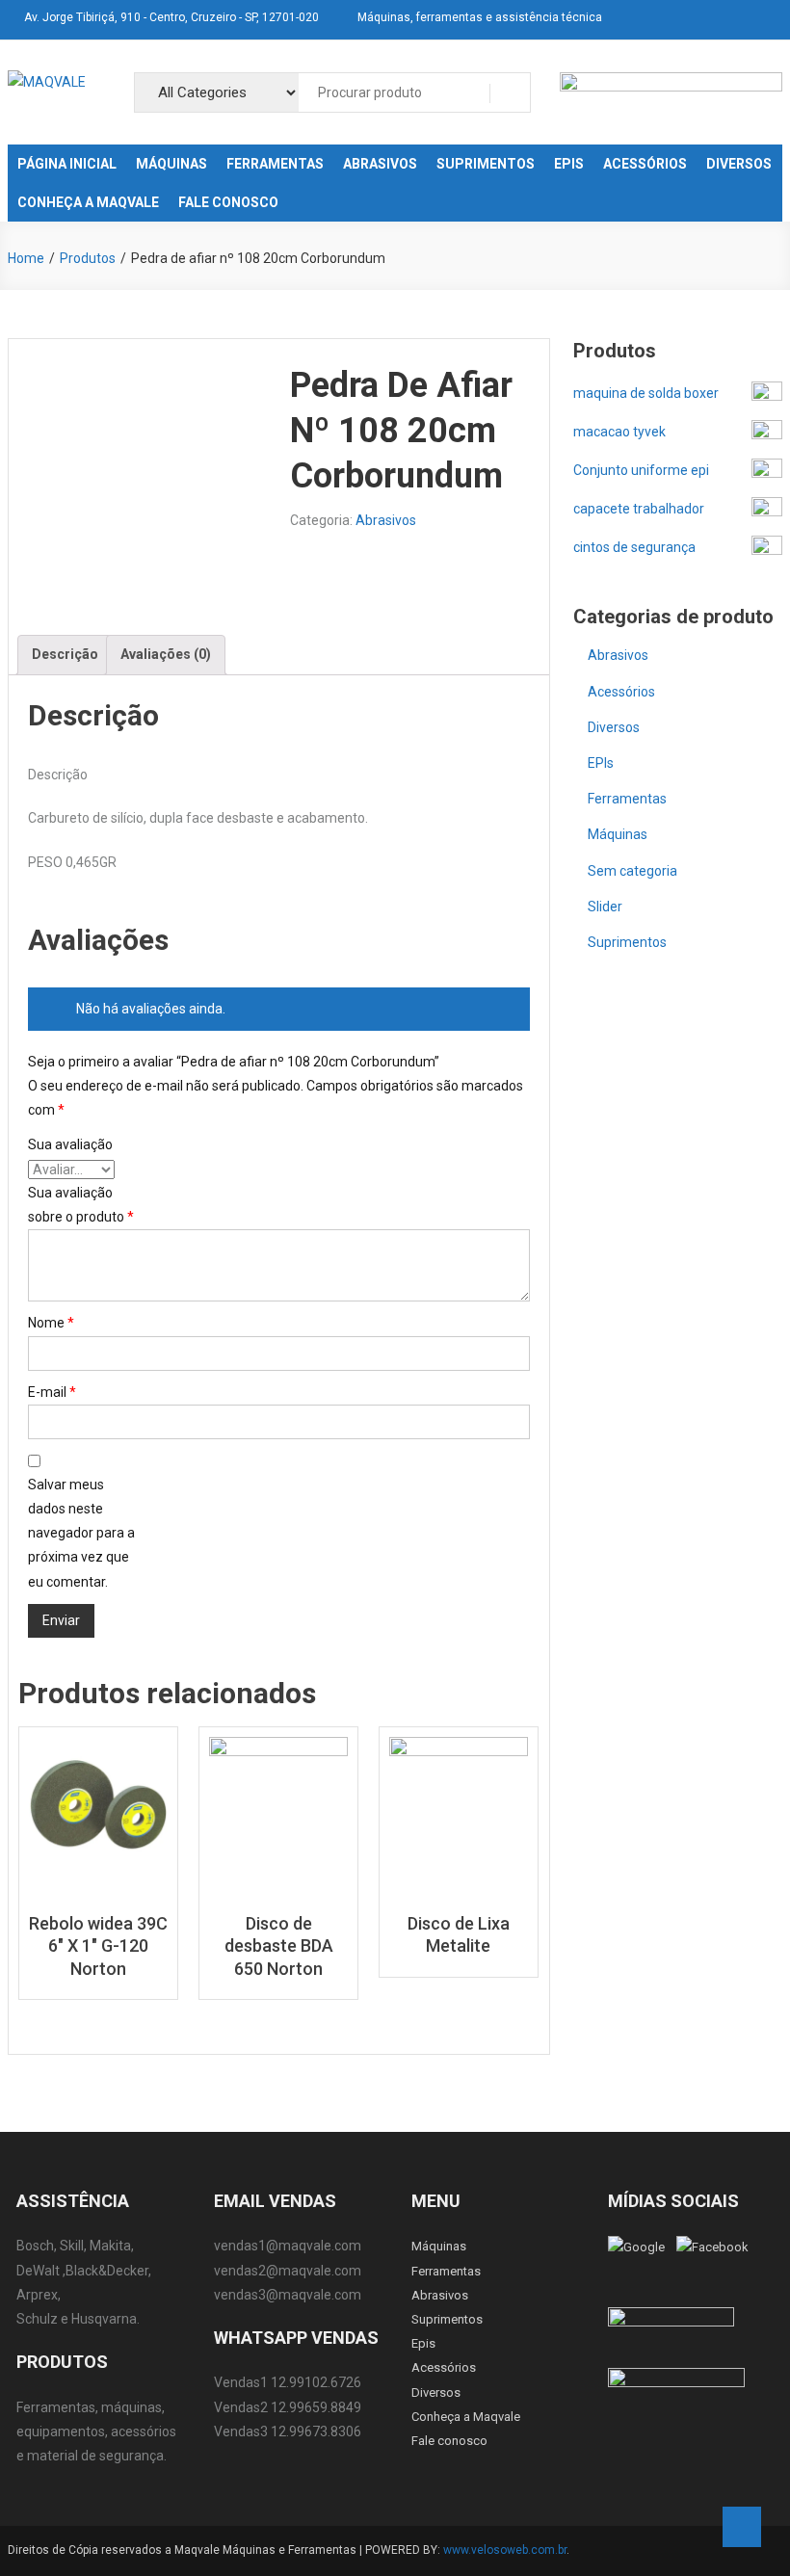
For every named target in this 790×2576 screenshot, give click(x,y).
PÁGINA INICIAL (67, 164)
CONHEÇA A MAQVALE (88, 202)
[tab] (65, 655)
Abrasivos (386, 520)
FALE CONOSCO (228, 202)
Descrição (65, 654)
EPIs (601, 763)
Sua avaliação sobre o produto (81, 1205)
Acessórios (621, 692)
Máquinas (618, 834)
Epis (423, 2343)
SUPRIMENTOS (486, 164)
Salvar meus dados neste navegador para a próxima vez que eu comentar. (81, 1533)
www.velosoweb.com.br (505, 2550)
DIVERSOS (739, 164)
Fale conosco (449, 2441)
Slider (605, 907)
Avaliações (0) (166, 654)
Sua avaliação (70, 1144)
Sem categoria (632, 871)
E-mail (52, 1392)
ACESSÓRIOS (645, 164)
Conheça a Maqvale (466, 2417)
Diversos (614, 727)
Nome (51, 1323)
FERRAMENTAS (275, 164)
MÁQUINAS (171, 164)
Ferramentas (627, 799)
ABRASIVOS (380, 164)
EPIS (569, 164)
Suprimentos (627, 942)
